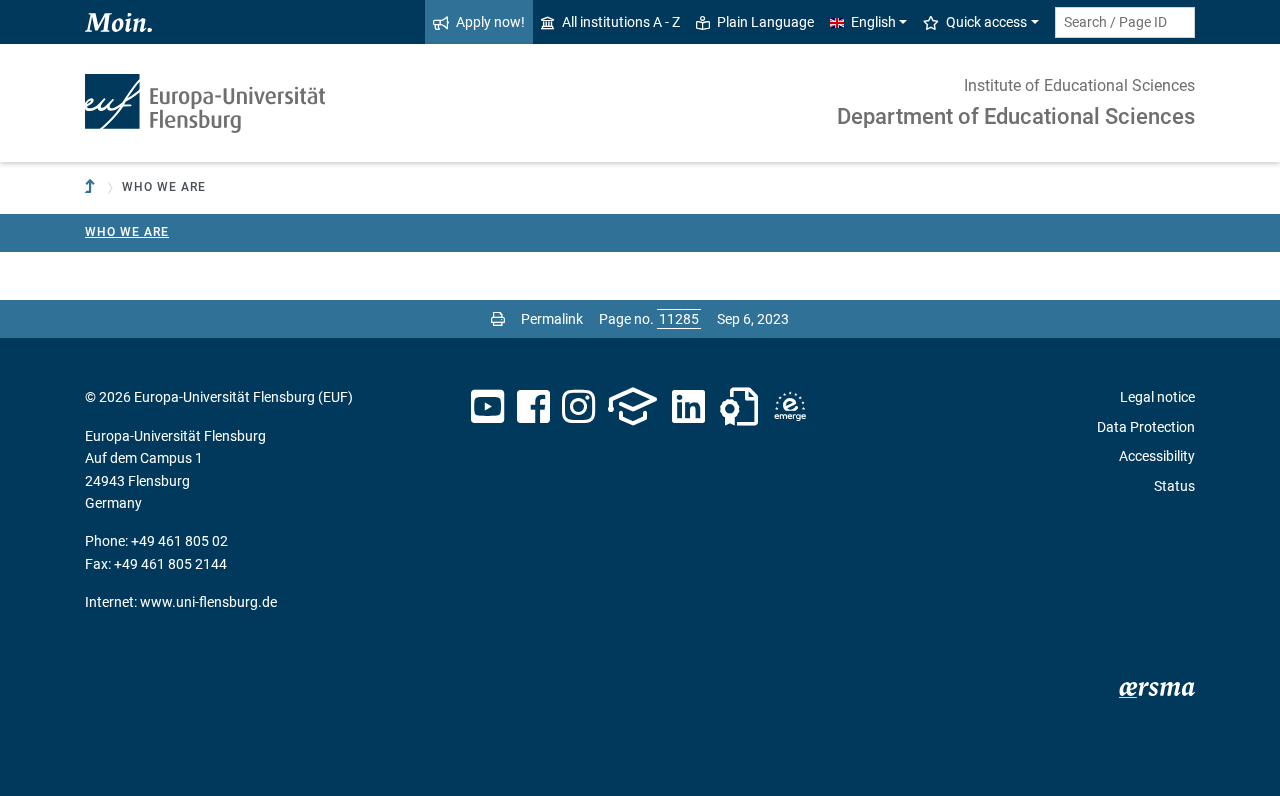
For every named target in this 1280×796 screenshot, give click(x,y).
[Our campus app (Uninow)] (632, 407)
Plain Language (765, 22)
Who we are (127, 232)
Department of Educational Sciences (1016, 116)
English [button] (873, 22)
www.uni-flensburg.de (208, 602)
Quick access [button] (986, 22)
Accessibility (1157, 456)
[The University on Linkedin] (689, 407)
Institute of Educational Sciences (1079, 85)
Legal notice (1157, 397)
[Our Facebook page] (533, 407)
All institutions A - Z (621, 22)
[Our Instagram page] (578, 407)
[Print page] (498, 319)
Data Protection (1146, 427)
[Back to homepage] (205, 103)
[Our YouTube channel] (487, 407)
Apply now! (490, 22)
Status (1174, 486)
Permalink (552, 319)
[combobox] (1125, 22)
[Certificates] (739, 407)
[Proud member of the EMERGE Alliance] (790, 407)
